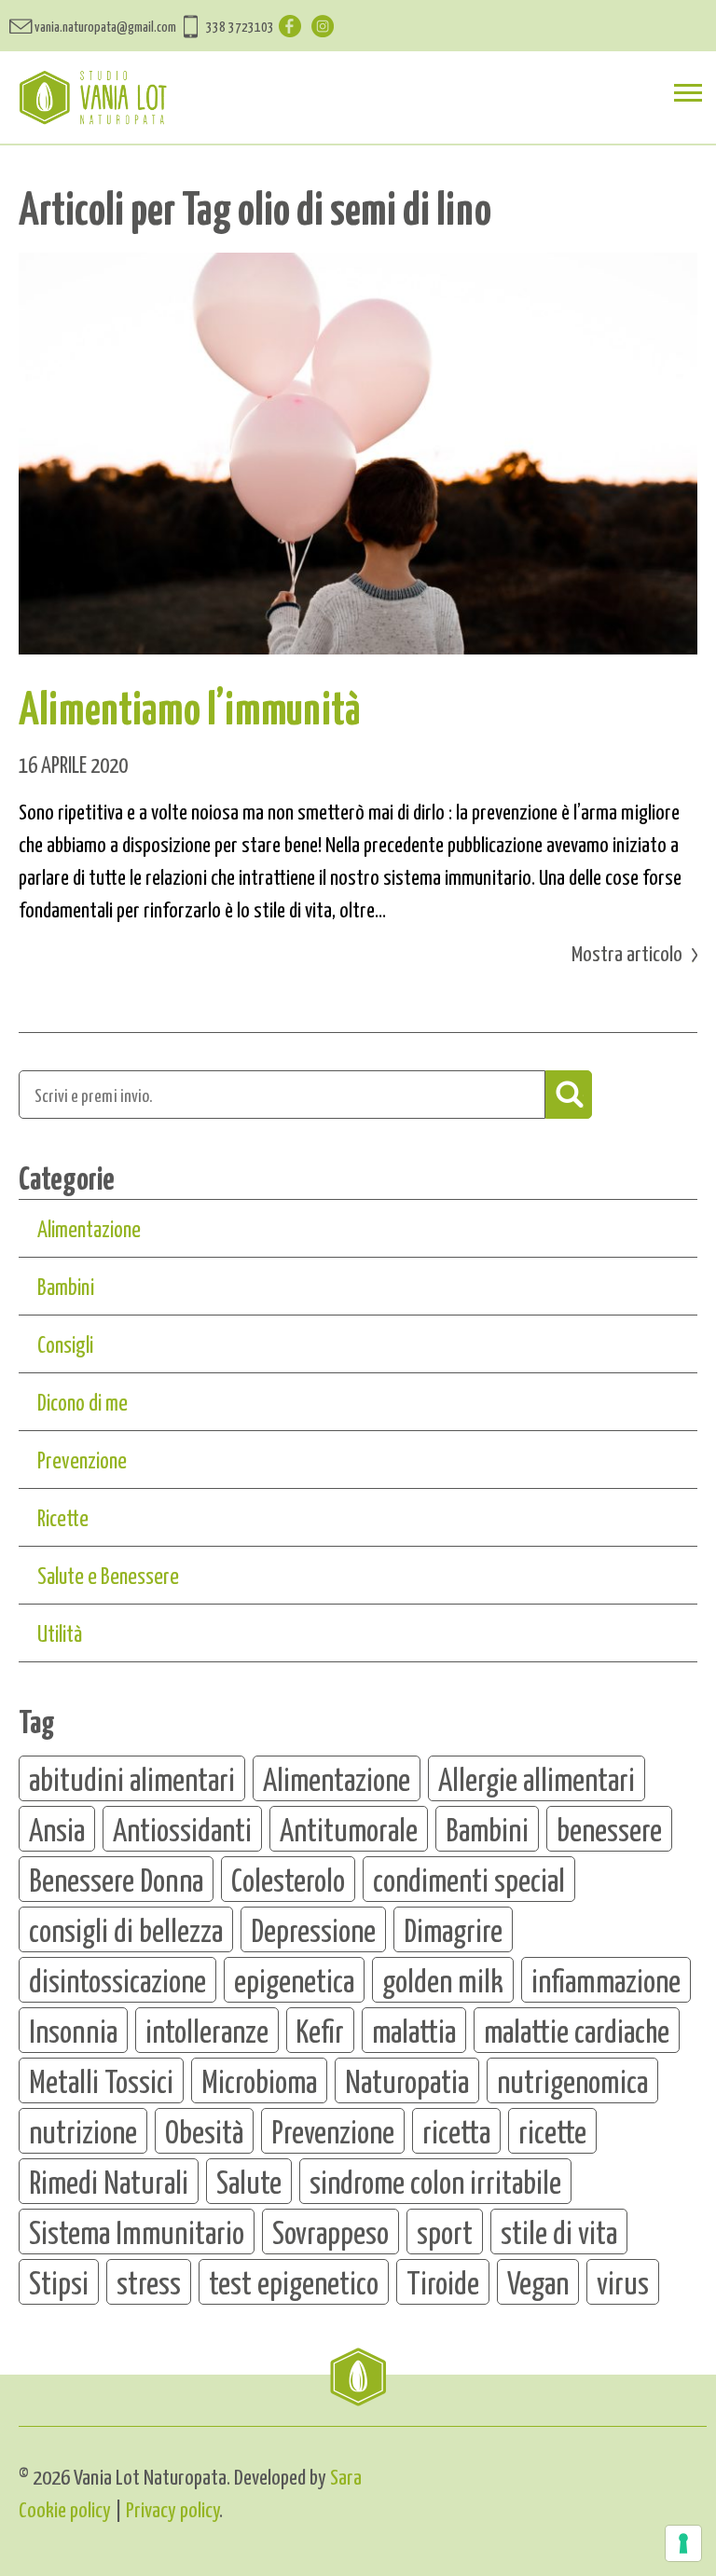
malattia (414, 2030)
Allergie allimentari (537, 1778)
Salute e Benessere (108, 1575)
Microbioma (259, 2080)
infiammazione (606, 1979)
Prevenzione (82, 1459)
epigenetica (294, 1979)
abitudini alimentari (132, 1778)
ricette (552, 2130)
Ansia (57, 1828)
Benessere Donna (116, 1879)
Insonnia (73, 2030)
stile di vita (559, 2231)
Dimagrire (453, 1929)
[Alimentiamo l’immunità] (358, 454)
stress (149, 2281)
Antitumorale (349, 1828)
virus (623, 2281)
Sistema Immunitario (137, 2231)
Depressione (313, 1929)
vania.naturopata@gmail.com (105, 26)
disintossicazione (117, 1979)
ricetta (456, 2130)
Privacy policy (172, 2508)
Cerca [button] (569, 1095)
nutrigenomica (572, 2080)
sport (445, 2231)
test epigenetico (294, 2281)
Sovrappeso (330, 2231)
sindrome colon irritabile (435, 2181)
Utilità (60, 1632)
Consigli (65, 1343)
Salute (249, 2181)
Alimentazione (89, 1228)
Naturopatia (407, 2080)
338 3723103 (240, 26)
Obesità (204, 2130)
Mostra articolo (627, 952)
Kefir (320, 2030)
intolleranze (207, 2030)
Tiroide (443, 2281)
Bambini (66, 1286)
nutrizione (83, 2130)
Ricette (63, 1517)
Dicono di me (83, 1401)
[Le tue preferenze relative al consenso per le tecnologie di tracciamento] (683, 2543)
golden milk (443, 1979)
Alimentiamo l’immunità (190, 706)
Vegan (538, 2281)
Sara (346, 2476)
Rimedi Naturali (109, 2181)
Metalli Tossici (101, 2080)
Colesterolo (288, 1879)
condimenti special (469, 1879)
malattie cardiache (577, 2030)
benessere (609, 1828)
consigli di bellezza (126, 1929)
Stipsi (59, 2281)
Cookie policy (65, 2508)
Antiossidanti (182, 1828)
